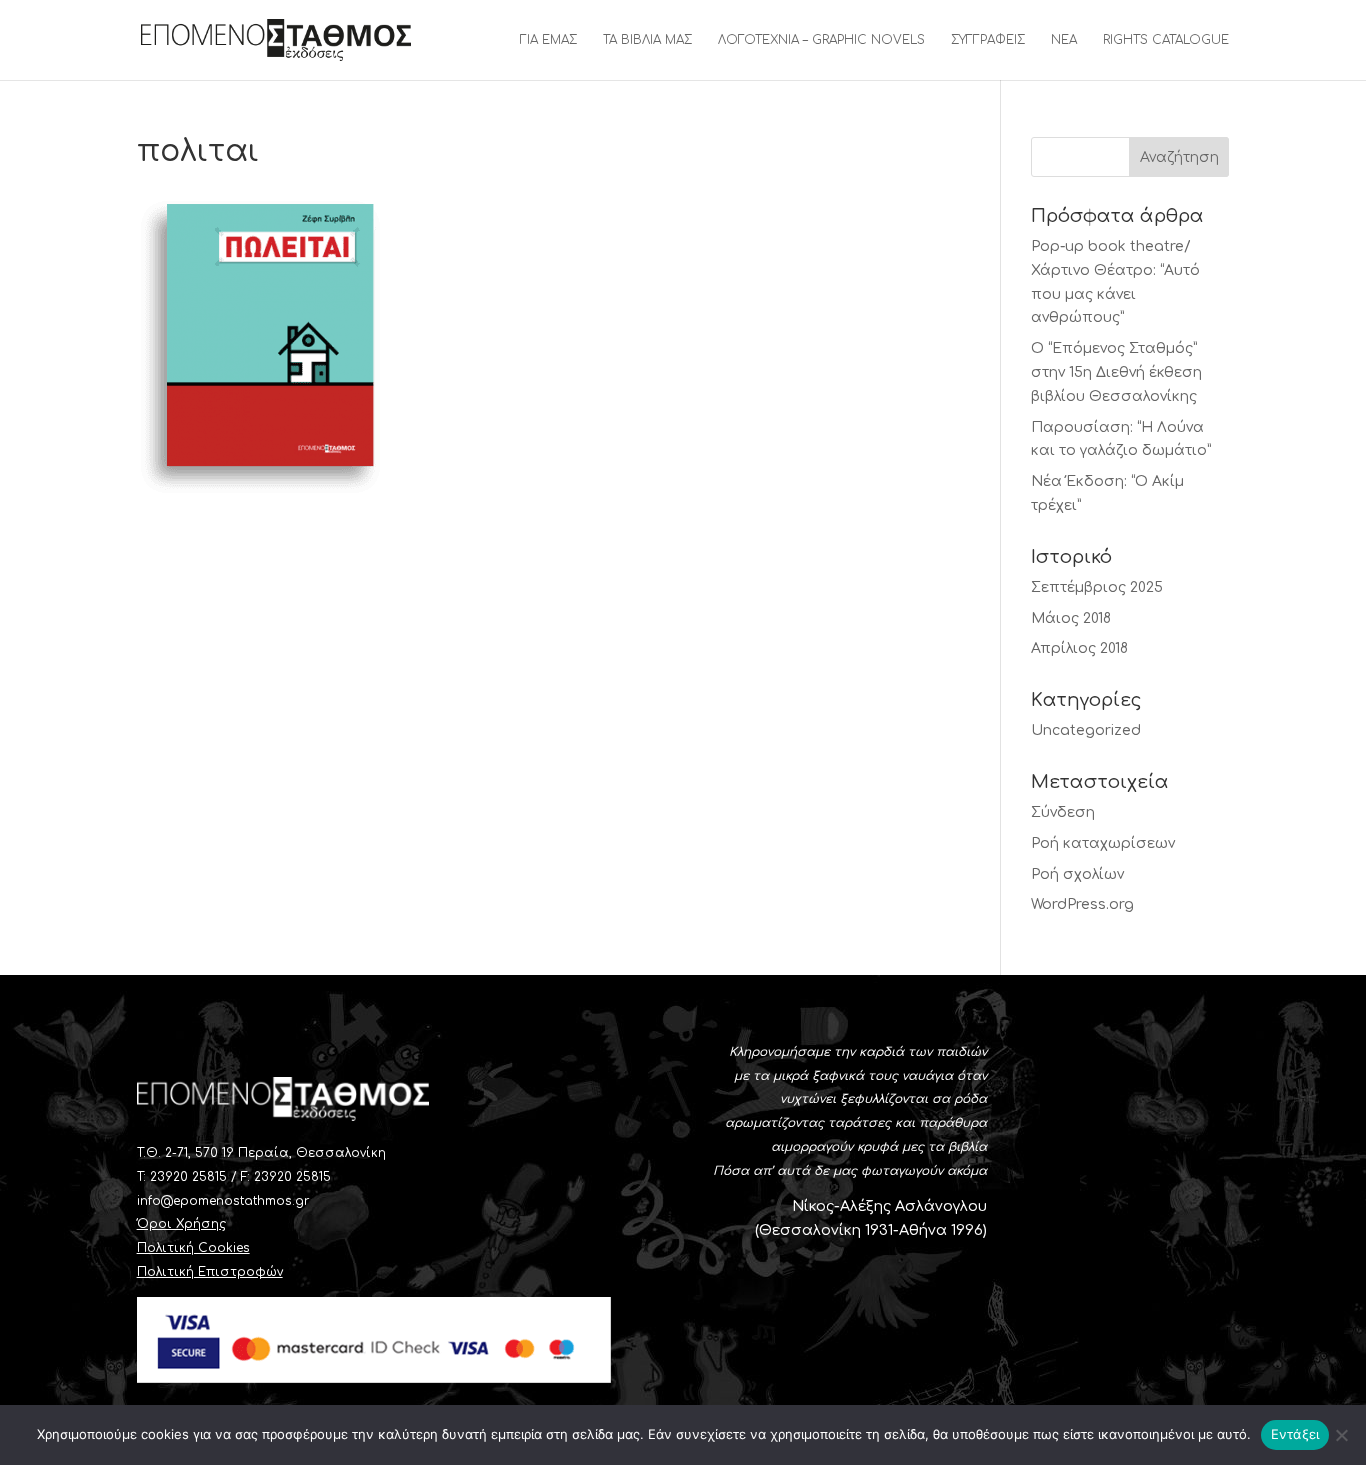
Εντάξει (1295, 1434)
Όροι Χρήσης (181, 1224)
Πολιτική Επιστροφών (210, 1272)
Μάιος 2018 (1071, 618)
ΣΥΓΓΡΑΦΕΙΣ (988, 40)
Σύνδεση (1063, 812)
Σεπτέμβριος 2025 (1097, 587)
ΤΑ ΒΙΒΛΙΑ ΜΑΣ (647, 40)
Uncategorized (1086, 730)
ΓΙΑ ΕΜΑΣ (548, 40)
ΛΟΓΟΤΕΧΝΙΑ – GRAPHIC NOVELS (821, 40)
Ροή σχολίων (1077, 874)
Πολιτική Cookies (193, 1248)
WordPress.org (1082, 904)
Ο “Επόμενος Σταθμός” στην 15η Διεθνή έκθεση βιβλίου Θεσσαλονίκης (1116, 372)
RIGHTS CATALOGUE (1166, 40)
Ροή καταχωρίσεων (1103, 843)
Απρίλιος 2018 (1079, 648)
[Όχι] (1341, 1435)
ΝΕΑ (1064, 40)
